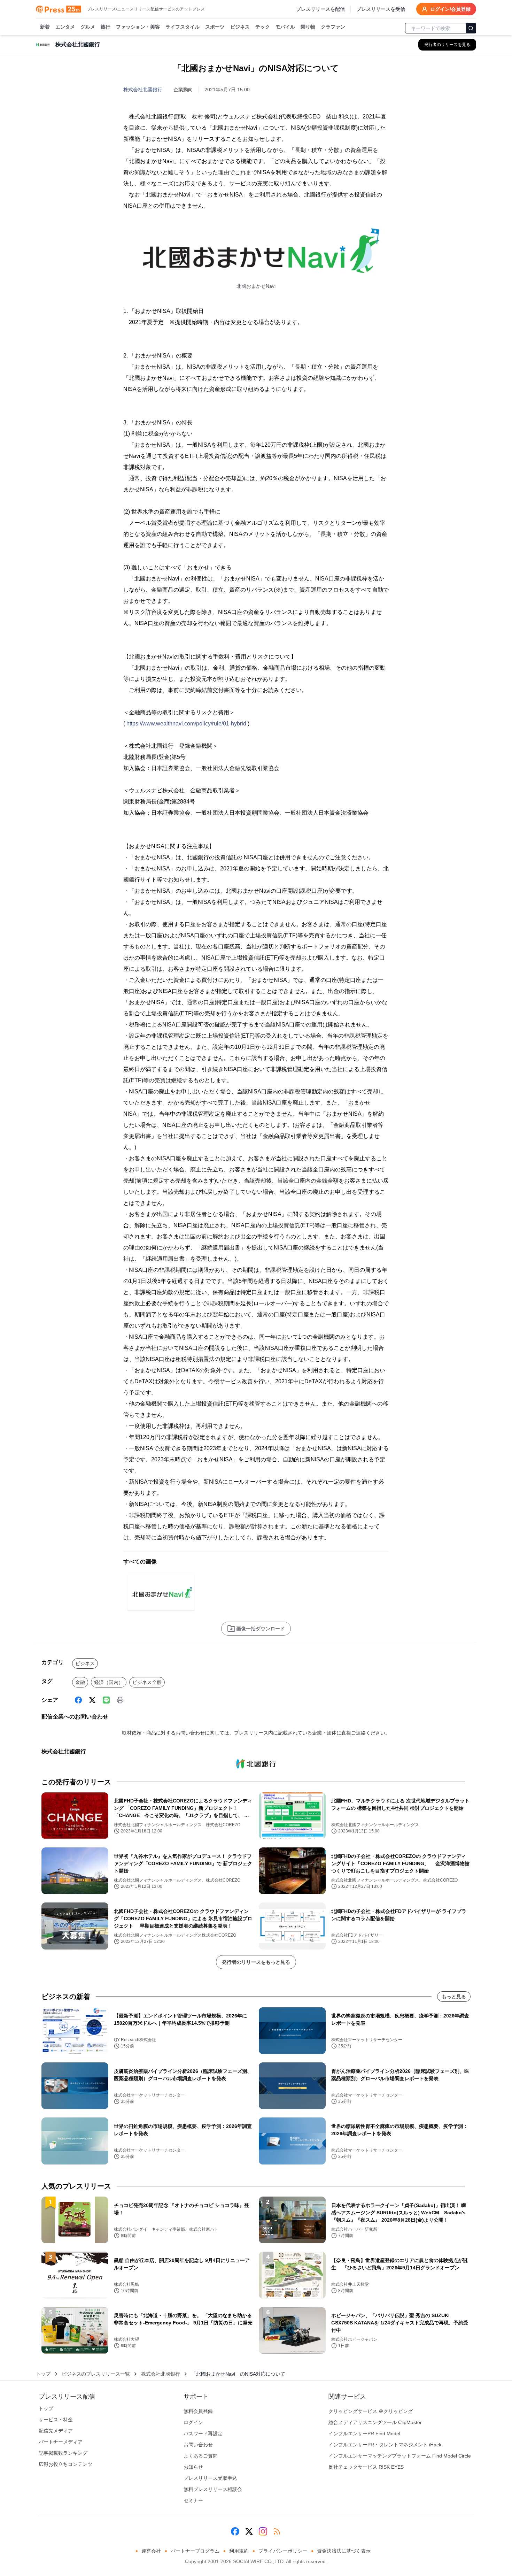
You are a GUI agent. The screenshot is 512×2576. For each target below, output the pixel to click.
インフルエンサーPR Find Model (364, 2433)
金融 (80, 1682)
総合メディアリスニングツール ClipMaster (375, 2422)
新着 (45, 27)
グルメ (88, 27)
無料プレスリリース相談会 (213, 2489)
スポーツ (215, 27)
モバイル (285, 27)
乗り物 (308, 27)
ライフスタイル (183, 27)
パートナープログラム (195, 2551)
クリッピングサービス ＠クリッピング (371, 2411)
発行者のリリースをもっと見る (256, 1962)
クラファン (333, 27)
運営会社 (151, 2551)
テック (263, 27)
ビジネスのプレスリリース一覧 (96, 2374)
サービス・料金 (56, 2420)
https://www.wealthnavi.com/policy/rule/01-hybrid (186, 724)
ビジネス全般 (147, 1682)
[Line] (106, 1700)
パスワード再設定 (203, 2433)
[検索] (471, 28)
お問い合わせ (198, 2445)
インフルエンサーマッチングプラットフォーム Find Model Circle (400, 2456)
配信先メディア (56, 2431)
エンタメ (65, 27)
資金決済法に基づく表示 (344, 2551)
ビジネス (240, 27)
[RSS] (277, 2531)
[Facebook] (78, 1700)
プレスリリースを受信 (381, 9)
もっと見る (454, 1997)
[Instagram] (263, 2531)
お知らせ (193, 2467)
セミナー (193, 2500)
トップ (43, 2374)
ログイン (193, 2422)
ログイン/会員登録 (450, 9)
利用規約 (239, 2551)
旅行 (106, 27)
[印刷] (120, 1700)
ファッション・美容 (138, 27)
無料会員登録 (198, 2411)
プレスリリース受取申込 (210, 2478)
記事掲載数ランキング (63, 2453)
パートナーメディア (61, 2442)
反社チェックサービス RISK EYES (366, 2467)
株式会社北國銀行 (143, 90)
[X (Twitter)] (92, 1700)
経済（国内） (109, 1682)
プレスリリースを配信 (320, 9)
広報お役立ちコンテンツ (65, 2464)
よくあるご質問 (201, 2456)
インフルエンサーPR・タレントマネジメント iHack (385, 2445)
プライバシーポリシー (283, 2551)
